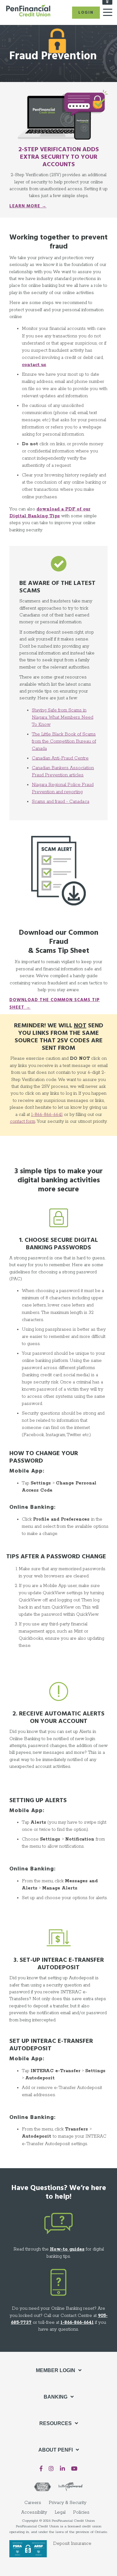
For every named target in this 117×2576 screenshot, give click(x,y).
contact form (23, 1122)
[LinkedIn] (62, 2469)
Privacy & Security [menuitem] (68, 2503)
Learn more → (28, 206)
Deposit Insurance (72, 2544)
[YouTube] (74, 2469)
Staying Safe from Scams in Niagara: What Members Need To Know (63, 717)
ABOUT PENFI (56, 2450)
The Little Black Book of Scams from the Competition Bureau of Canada (64, 741)
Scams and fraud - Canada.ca (61, 802)
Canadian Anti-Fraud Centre (60, 758)
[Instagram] (51, 2469)
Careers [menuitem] (33, 2503)
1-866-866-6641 (47, 1115)
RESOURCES (56, 2423)
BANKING (56, 2397)
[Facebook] (41, 2469)
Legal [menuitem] (60, 2512)
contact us (34, 365)
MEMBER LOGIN (56, 2370)
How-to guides (67, 2249)
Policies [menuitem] (81, 2512)
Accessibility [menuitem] (34, 2512)
